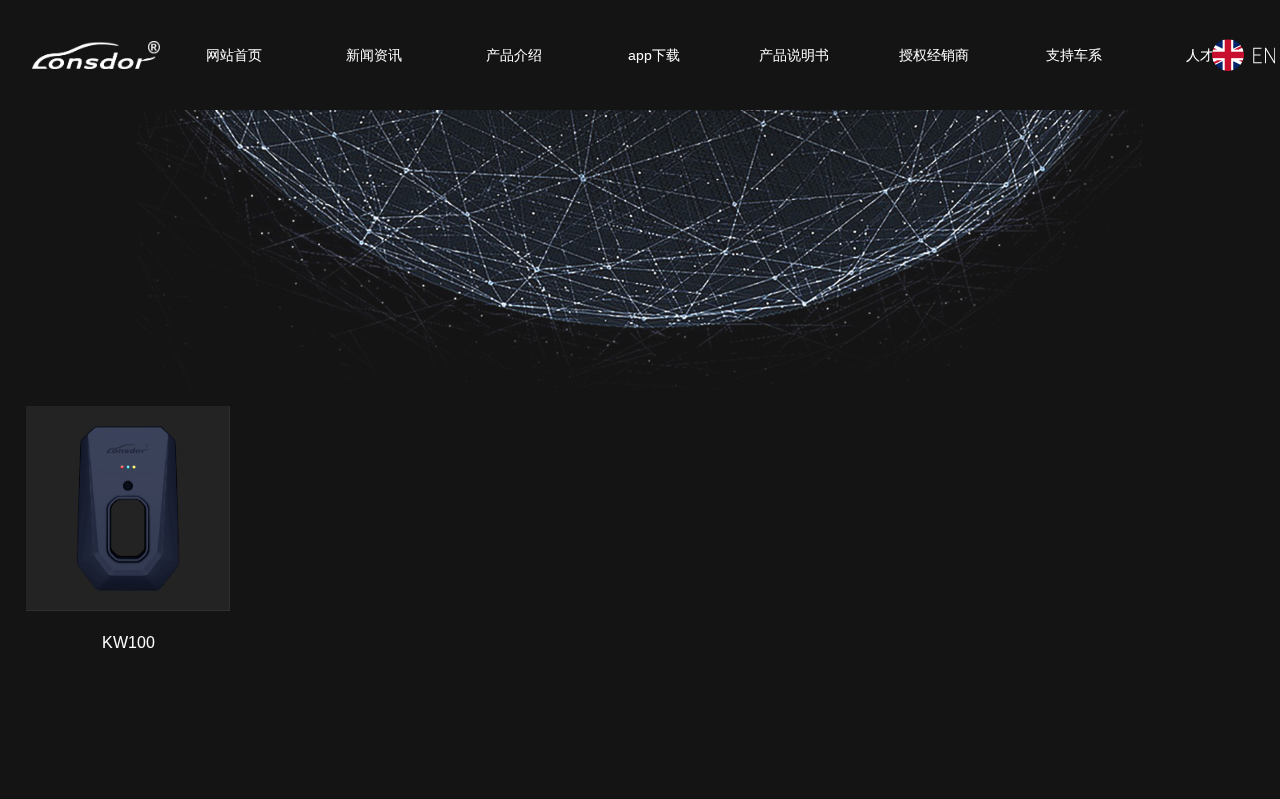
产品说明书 (794, 55)
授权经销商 (934, 55)
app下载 (654, 55)
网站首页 (234, 55)
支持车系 (1074, 55)
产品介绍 (514, 55)
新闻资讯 (374, 55)
